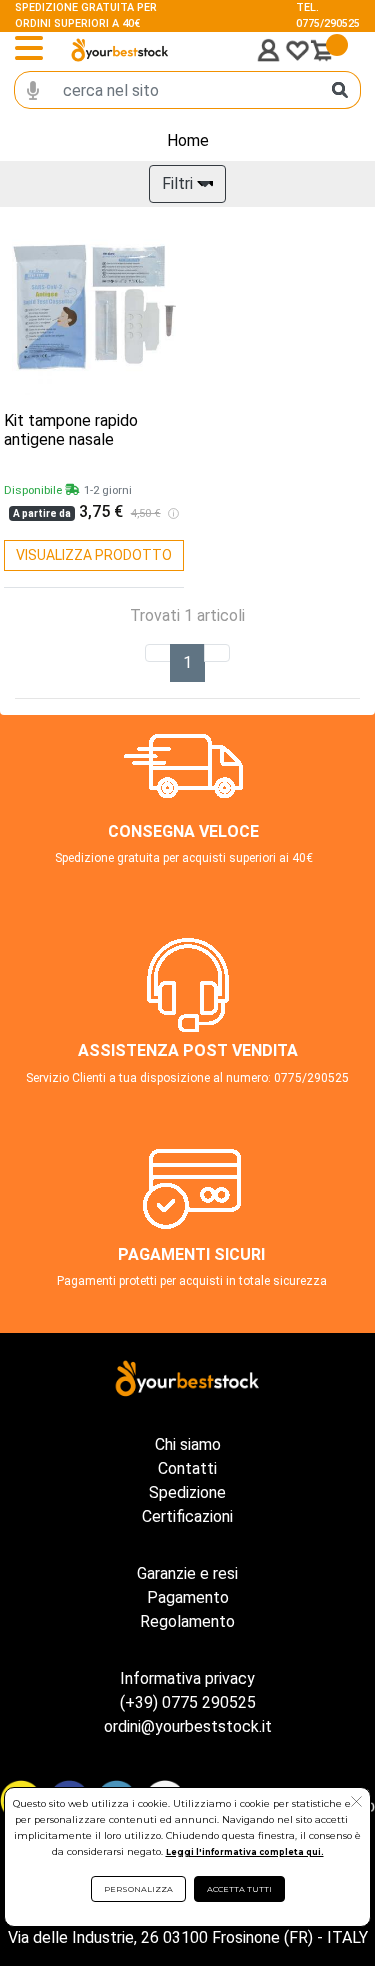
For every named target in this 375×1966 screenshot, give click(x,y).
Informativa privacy (187, 1678)
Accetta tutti (239, 1889)
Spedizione (187, 1492)
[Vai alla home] (120, 50)
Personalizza (138, 1889)
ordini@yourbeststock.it (188, 1726)
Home (188, 140)
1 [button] (187, 662)
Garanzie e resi (187, 1573)
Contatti (187, 1468)
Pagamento (188, 1597)
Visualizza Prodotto (94, 555)
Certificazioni (187, 1516)
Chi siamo (188, 1444)
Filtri (177, 183)
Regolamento (187, 1621)
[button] (356, 1804)
